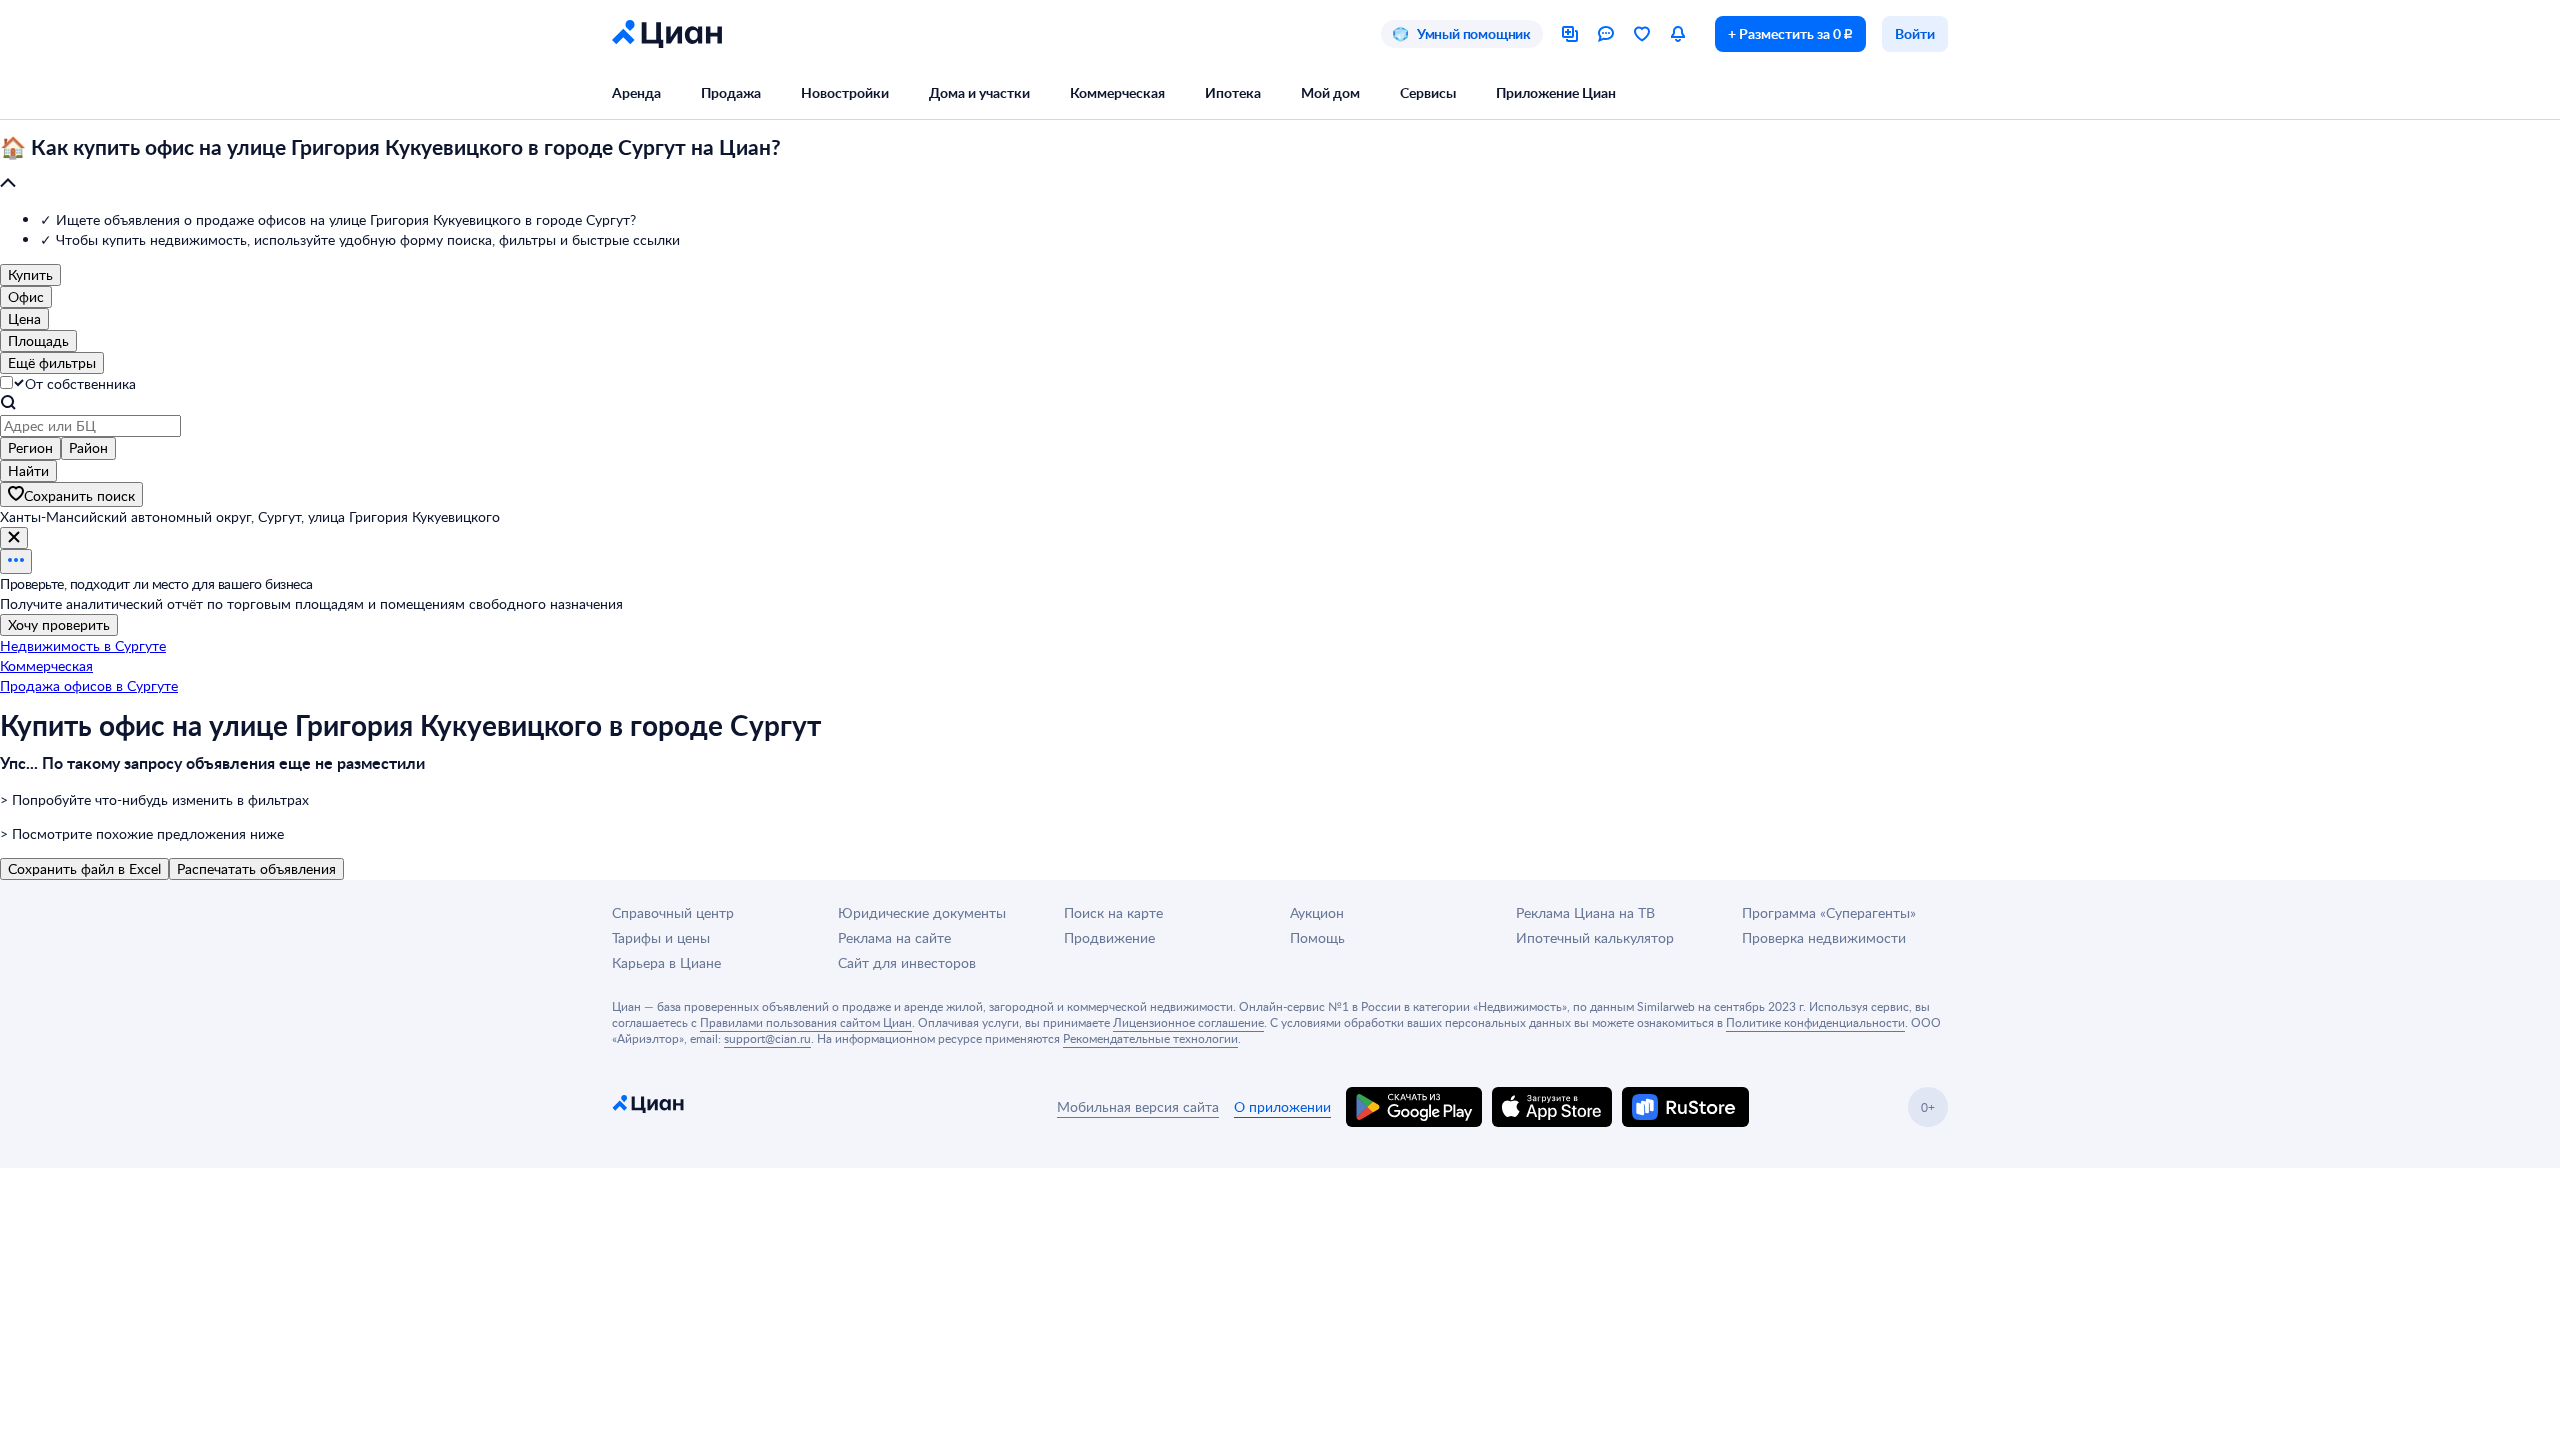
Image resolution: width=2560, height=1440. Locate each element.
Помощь (1317, 937)
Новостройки (845, 92)
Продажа (731, 92)
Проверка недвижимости (1824, 937)
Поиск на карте (1113, 912)
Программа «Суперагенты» (1829, 912)
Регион (30, 447)
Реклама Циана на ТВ (1585, 912)
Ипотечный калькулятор (1595, 937)
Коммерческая (1117, 92)
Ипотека (1233, 92)
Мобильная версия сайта (1138, 1106)
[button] (1280, 166)
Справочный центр (673, 912)
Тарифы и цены (661, 937)
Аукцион (1317, 912)
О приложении (1282, 1106)
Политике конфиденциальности (1815, 1022)
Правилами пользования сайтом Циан (806, 1022)
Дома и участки (979, 92)
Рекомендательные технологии (1150, 1038)
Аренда (636, 92)
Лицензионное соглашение (1188, 1022)
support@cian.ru (767, 1038)
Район (88, 447)
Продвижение (1109, 937)
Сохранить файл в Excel (84, 868)
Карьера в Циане (666, 962)
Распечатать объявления (256, 868)
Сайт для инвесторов (907, 962)
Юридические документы (922, 912)
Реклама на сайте (894, 937)
